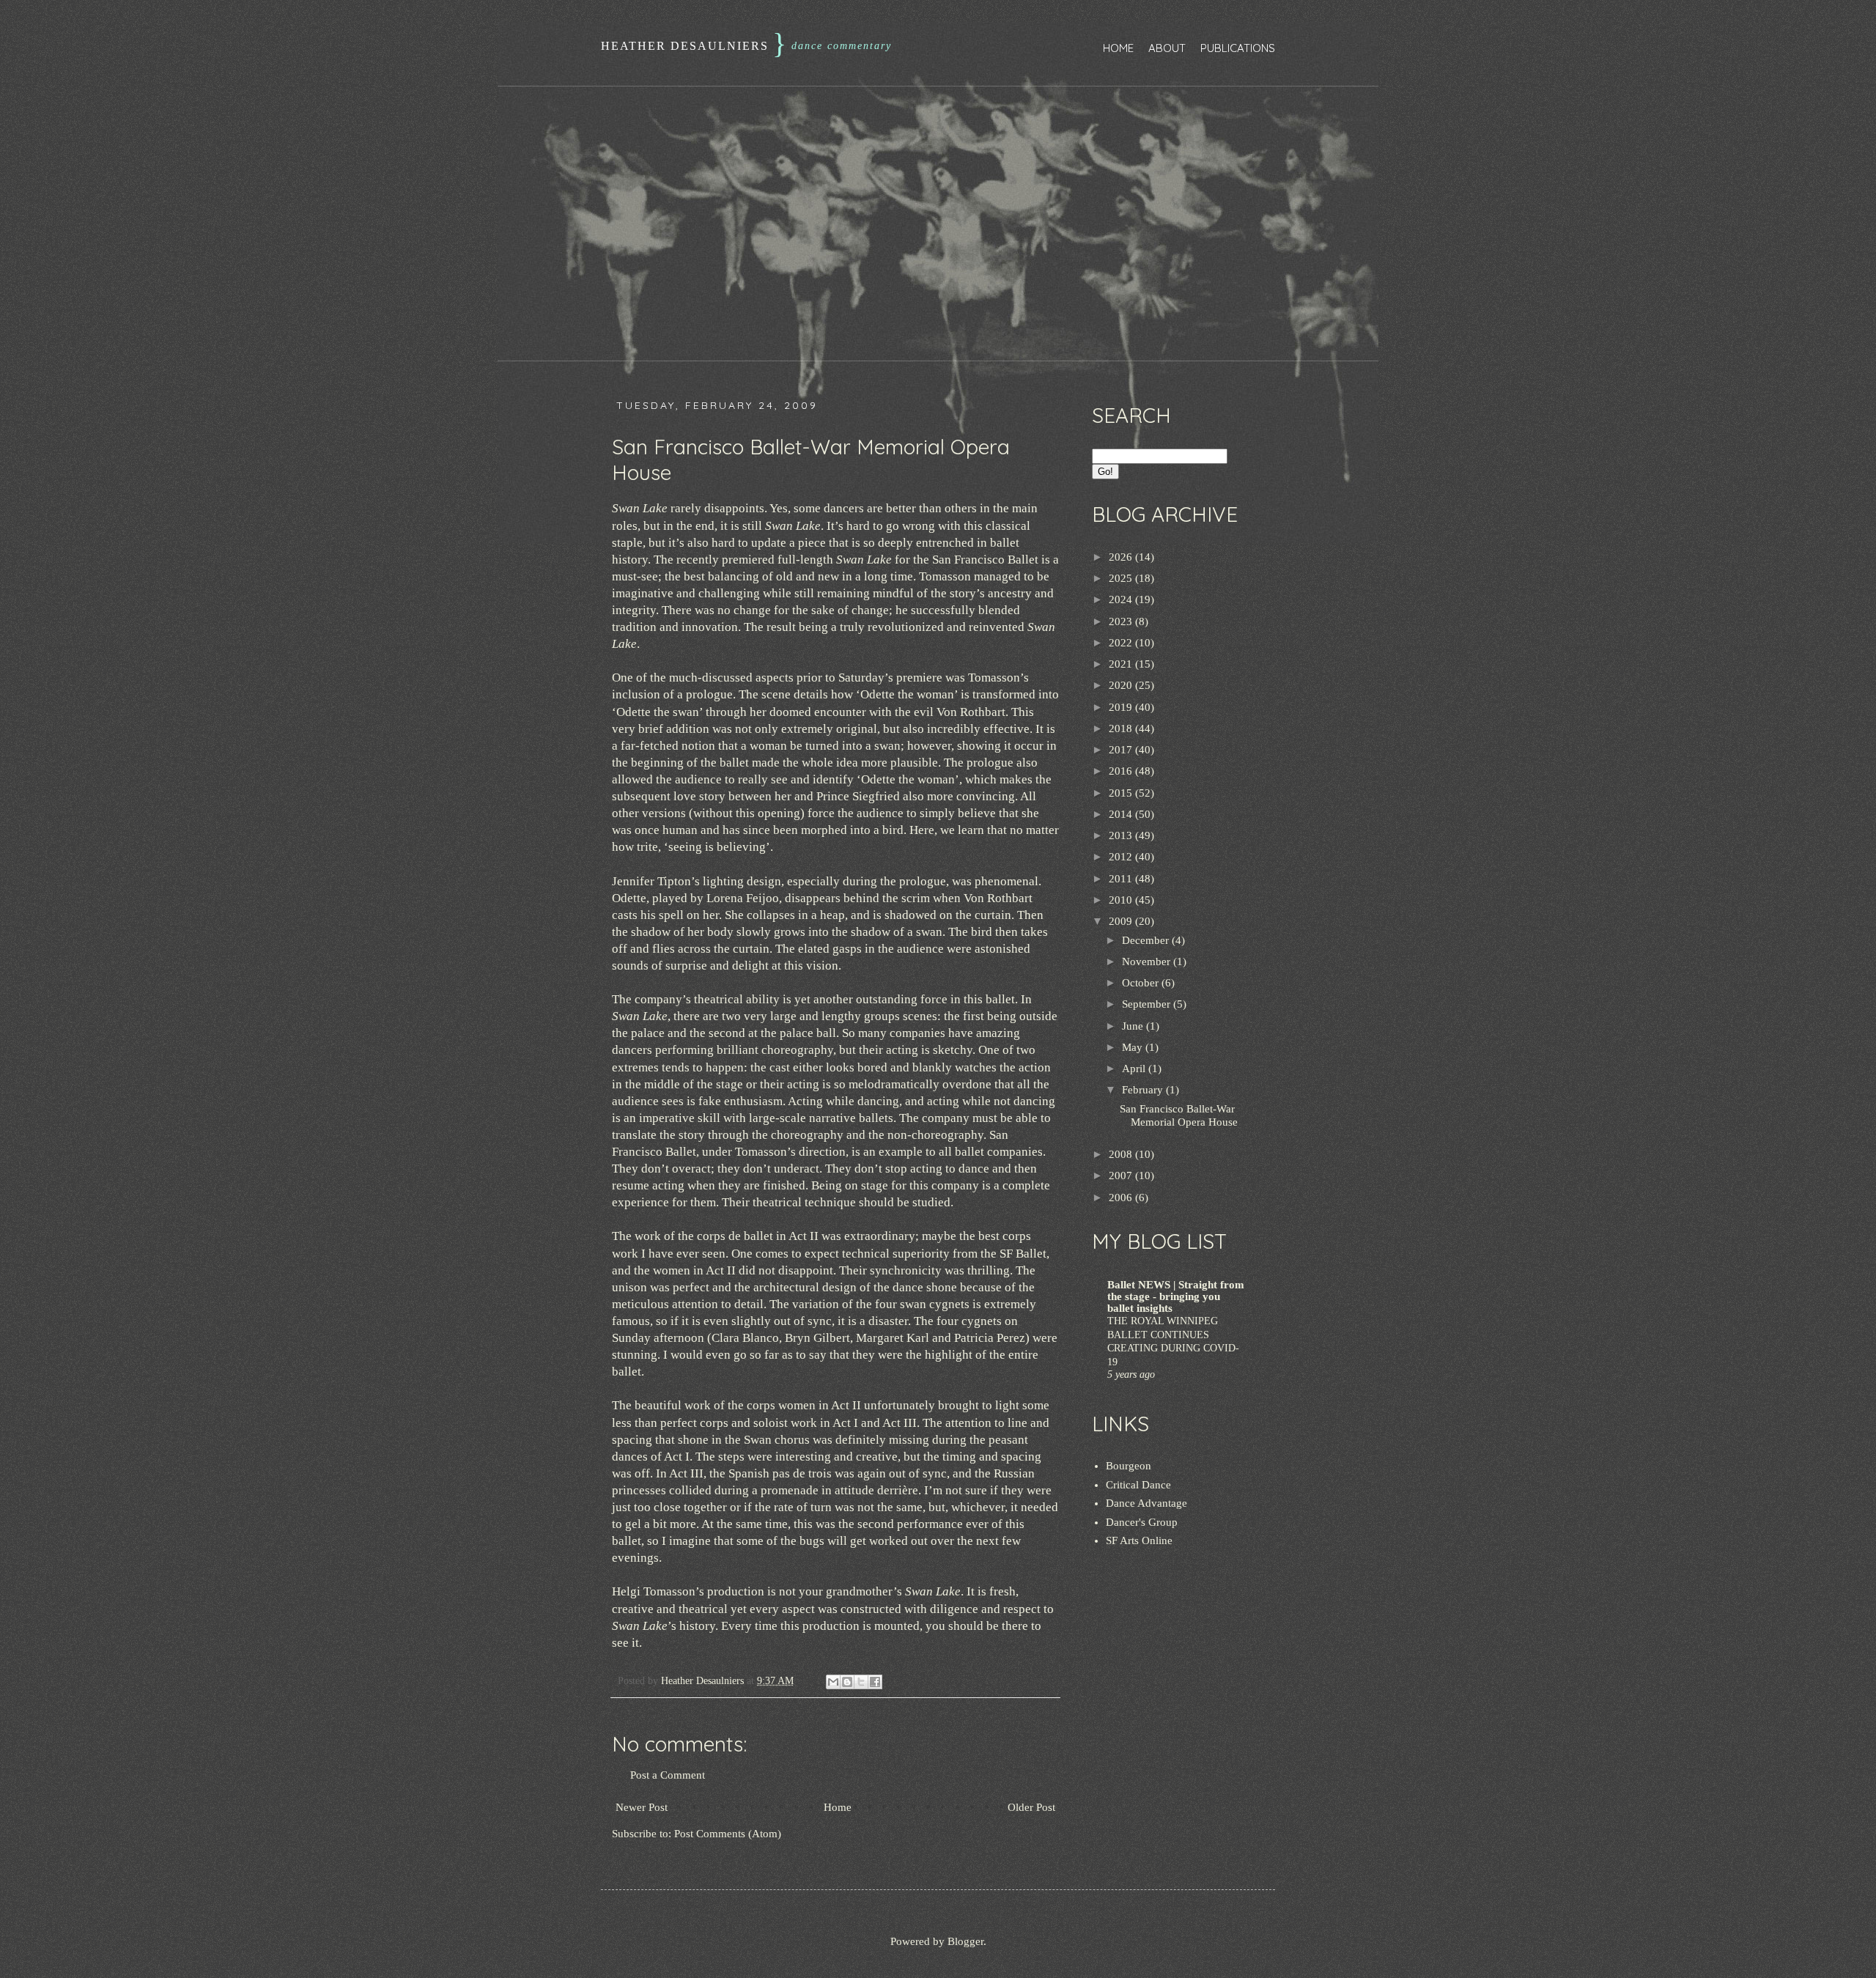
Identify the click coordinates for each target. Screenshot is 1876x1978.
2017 (1122, 750)
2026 (1122, 557)
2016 (1122, 771)
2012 (1122, 857)
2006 (1122, 1197)
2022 (1122, 643)
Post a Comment (668, 1775)
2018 (1122, 728)
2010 (1122, 900)
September (1148, 1004)
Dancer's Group (1142, 1522)
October (1142, 983)
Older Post (1031, 1807)
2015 (1122, 793)
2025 (1122, 578)
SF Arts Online (1139, 1540)
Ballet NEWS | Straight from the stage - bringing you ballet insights (1176, 1296)
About (1167, 48)
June (1134, 1026)
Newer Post (642, 1807)
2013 (1122, 835)
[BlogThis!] (847, 1682)
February (1144, 1090)
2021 (1122, 664)
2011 (1122, 879)
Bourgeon (1129, 1466)
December (1147, 940)
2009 (1122, 921)
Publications (1238, 48)
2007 (1122, 1176)
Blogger (965, 1941)
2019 (1122, 707)
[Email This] (833, 1682)
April (1135, 1069)
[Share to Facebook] (875, 1682)
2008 (1122, 1154)
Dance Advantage (1146, 1503)
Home (1118, 48)
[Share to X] (861, 1682)
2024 (1122, 599)
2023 (1122, 621)
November (1148, 962)
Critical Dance (1138, 1485)
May (1134, 1047)
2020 (1122, 685)
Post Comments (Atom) (728, 1834)
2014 (1122, 814)
